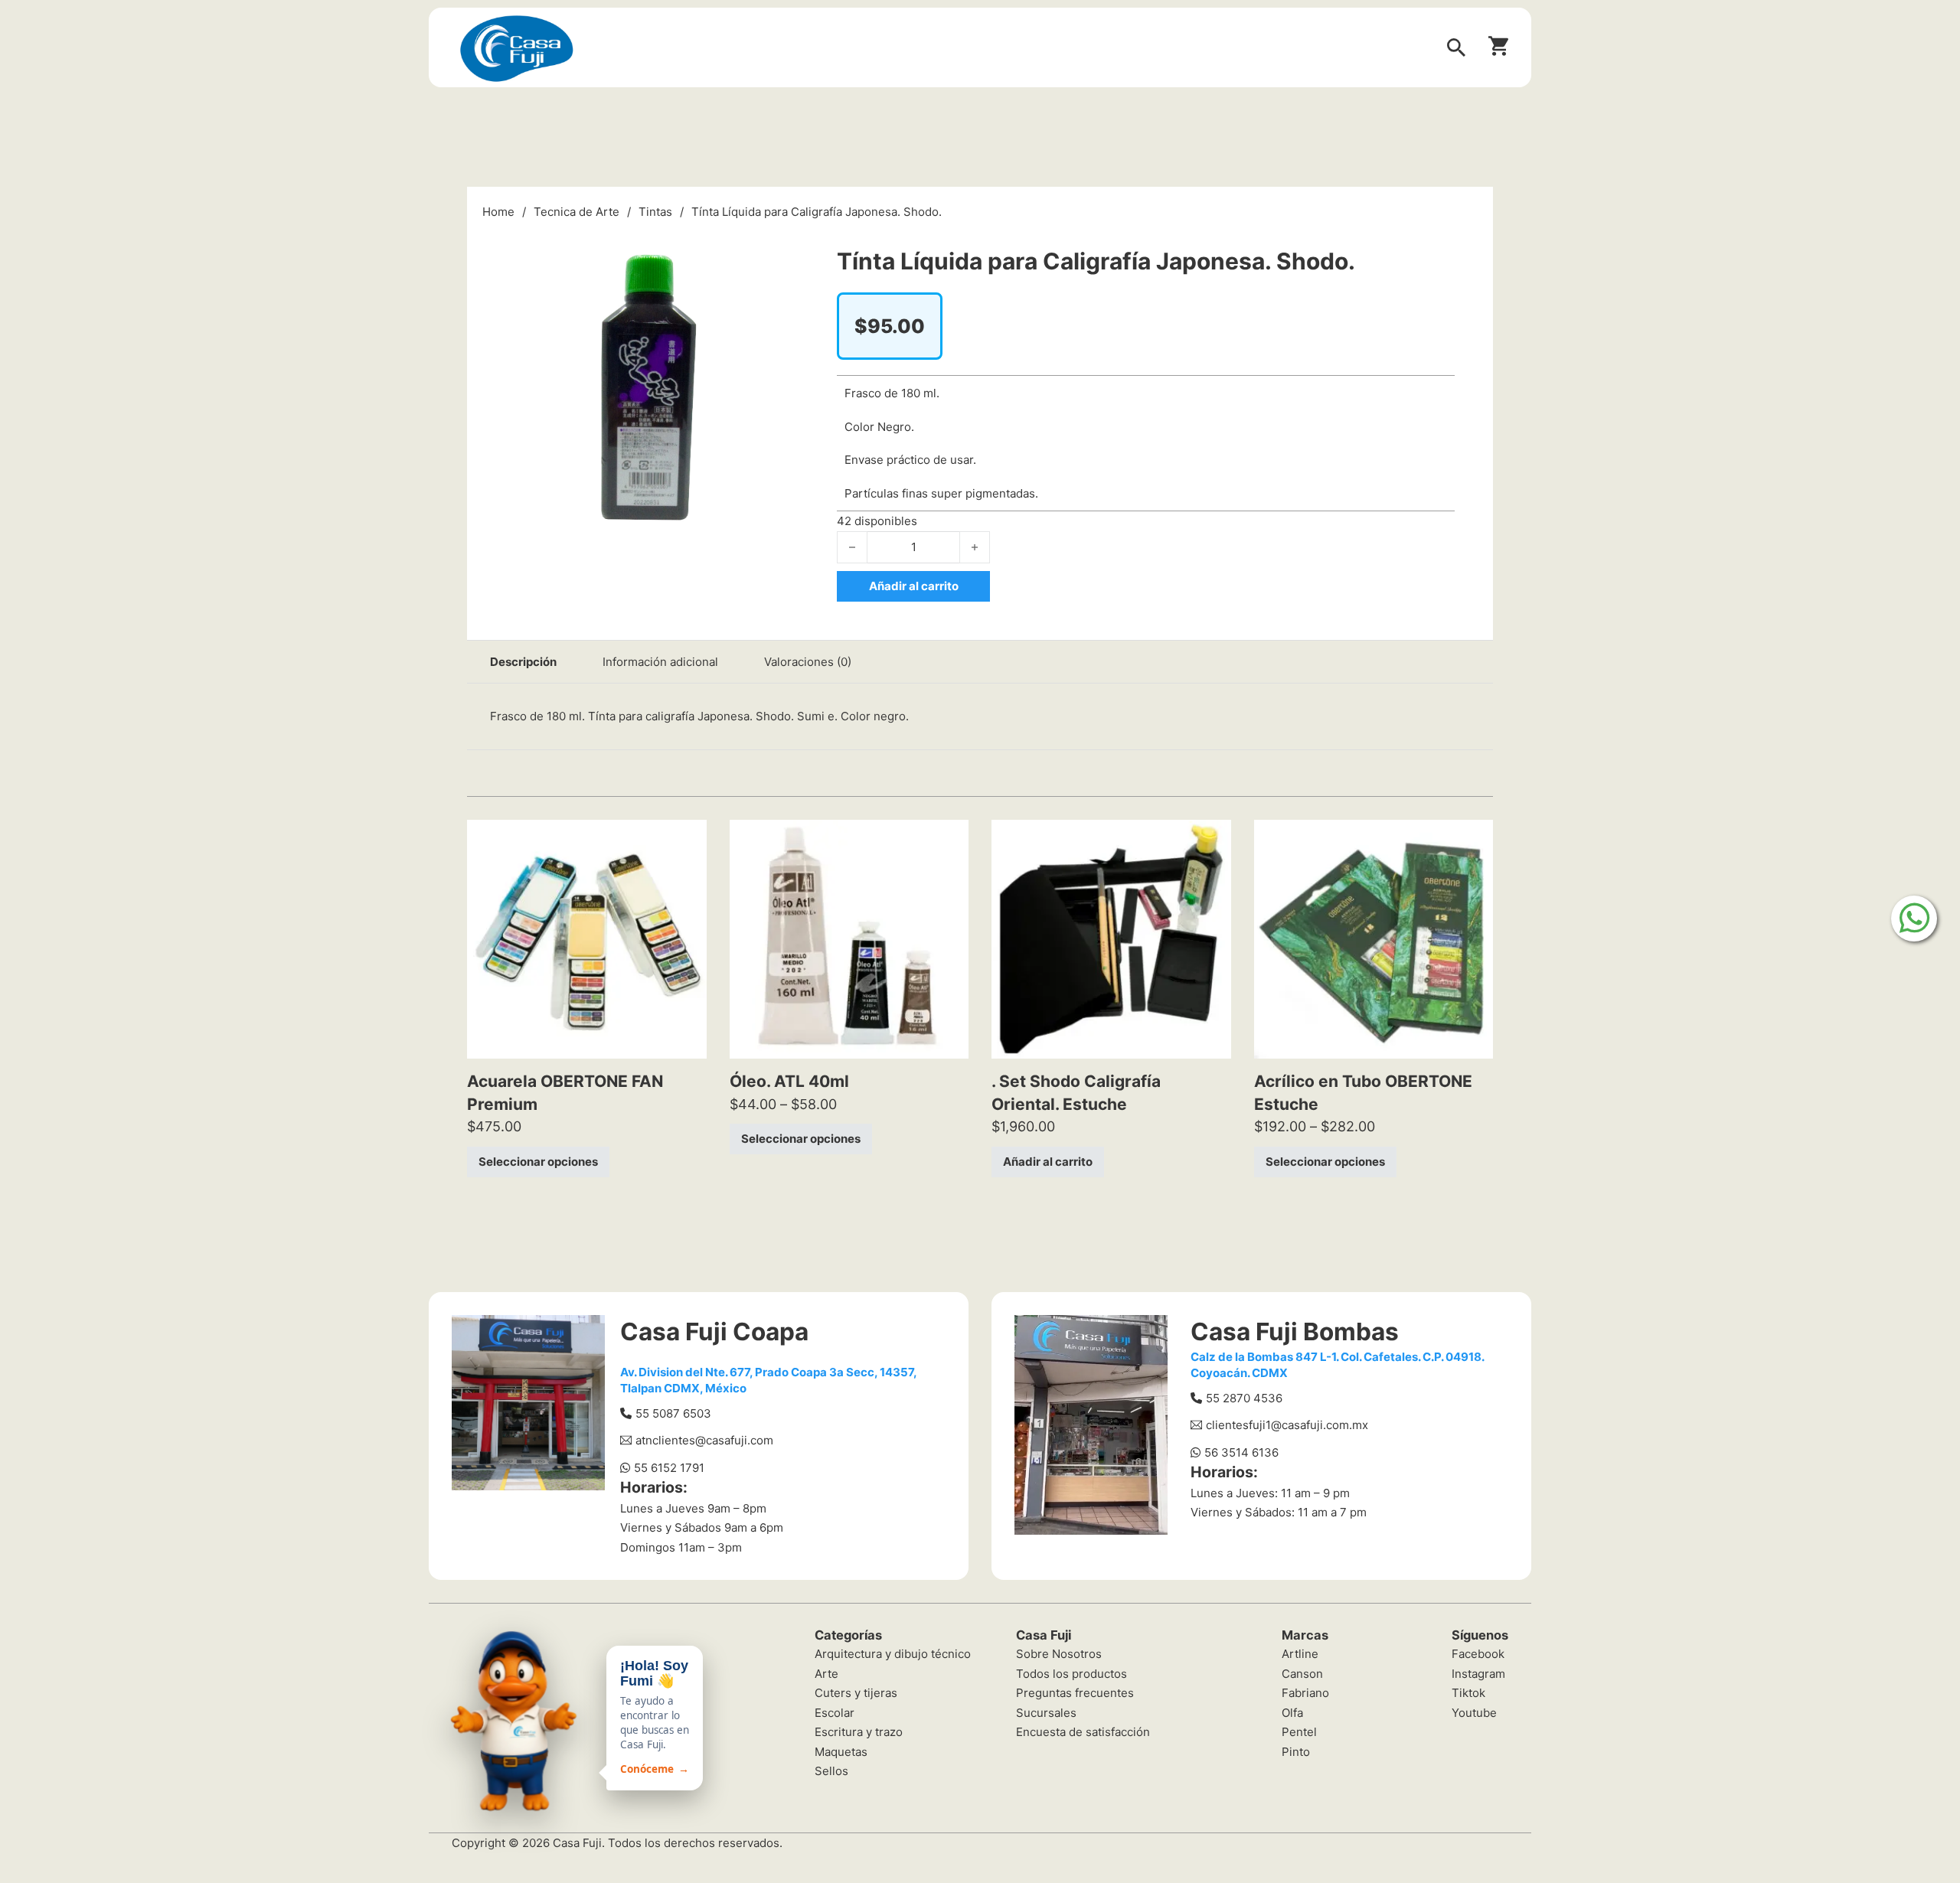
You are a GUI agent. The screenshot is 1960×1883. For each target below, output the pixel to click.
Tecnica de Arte (577, 212)
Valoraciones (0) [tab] (808, 662)
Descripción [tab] (523, 662)
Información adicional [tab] (660, 662)
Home (498, 212)
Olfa (1292, 1713)
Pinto (1296, 1752)
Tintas (655, 212)
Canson (1302, 1674)
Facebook (1478, 1654)
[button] (793, 243)
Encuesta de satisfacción (1083, 1732)
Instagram (1478, 1674)
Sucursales (1046, 1713)
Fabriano (1305, 1693)
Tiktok (1468, 1693)
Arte (826, 1674)
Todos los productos (1071, 1674)
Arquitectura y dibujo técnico (893, 1654)
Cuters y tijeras (856, 1693)
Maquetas (841, 1752)
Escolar (835, 1713)
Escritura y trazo (859, 1732)
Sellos (831, 1771)
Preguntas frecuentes (1075, 1693)
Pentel (1299, 1732)
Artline (1300, 1654)
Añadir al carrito (1048, 1162)
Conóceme (655, 1769)
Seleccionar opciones (538, 1162)
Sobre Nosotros (1059, 1654)
